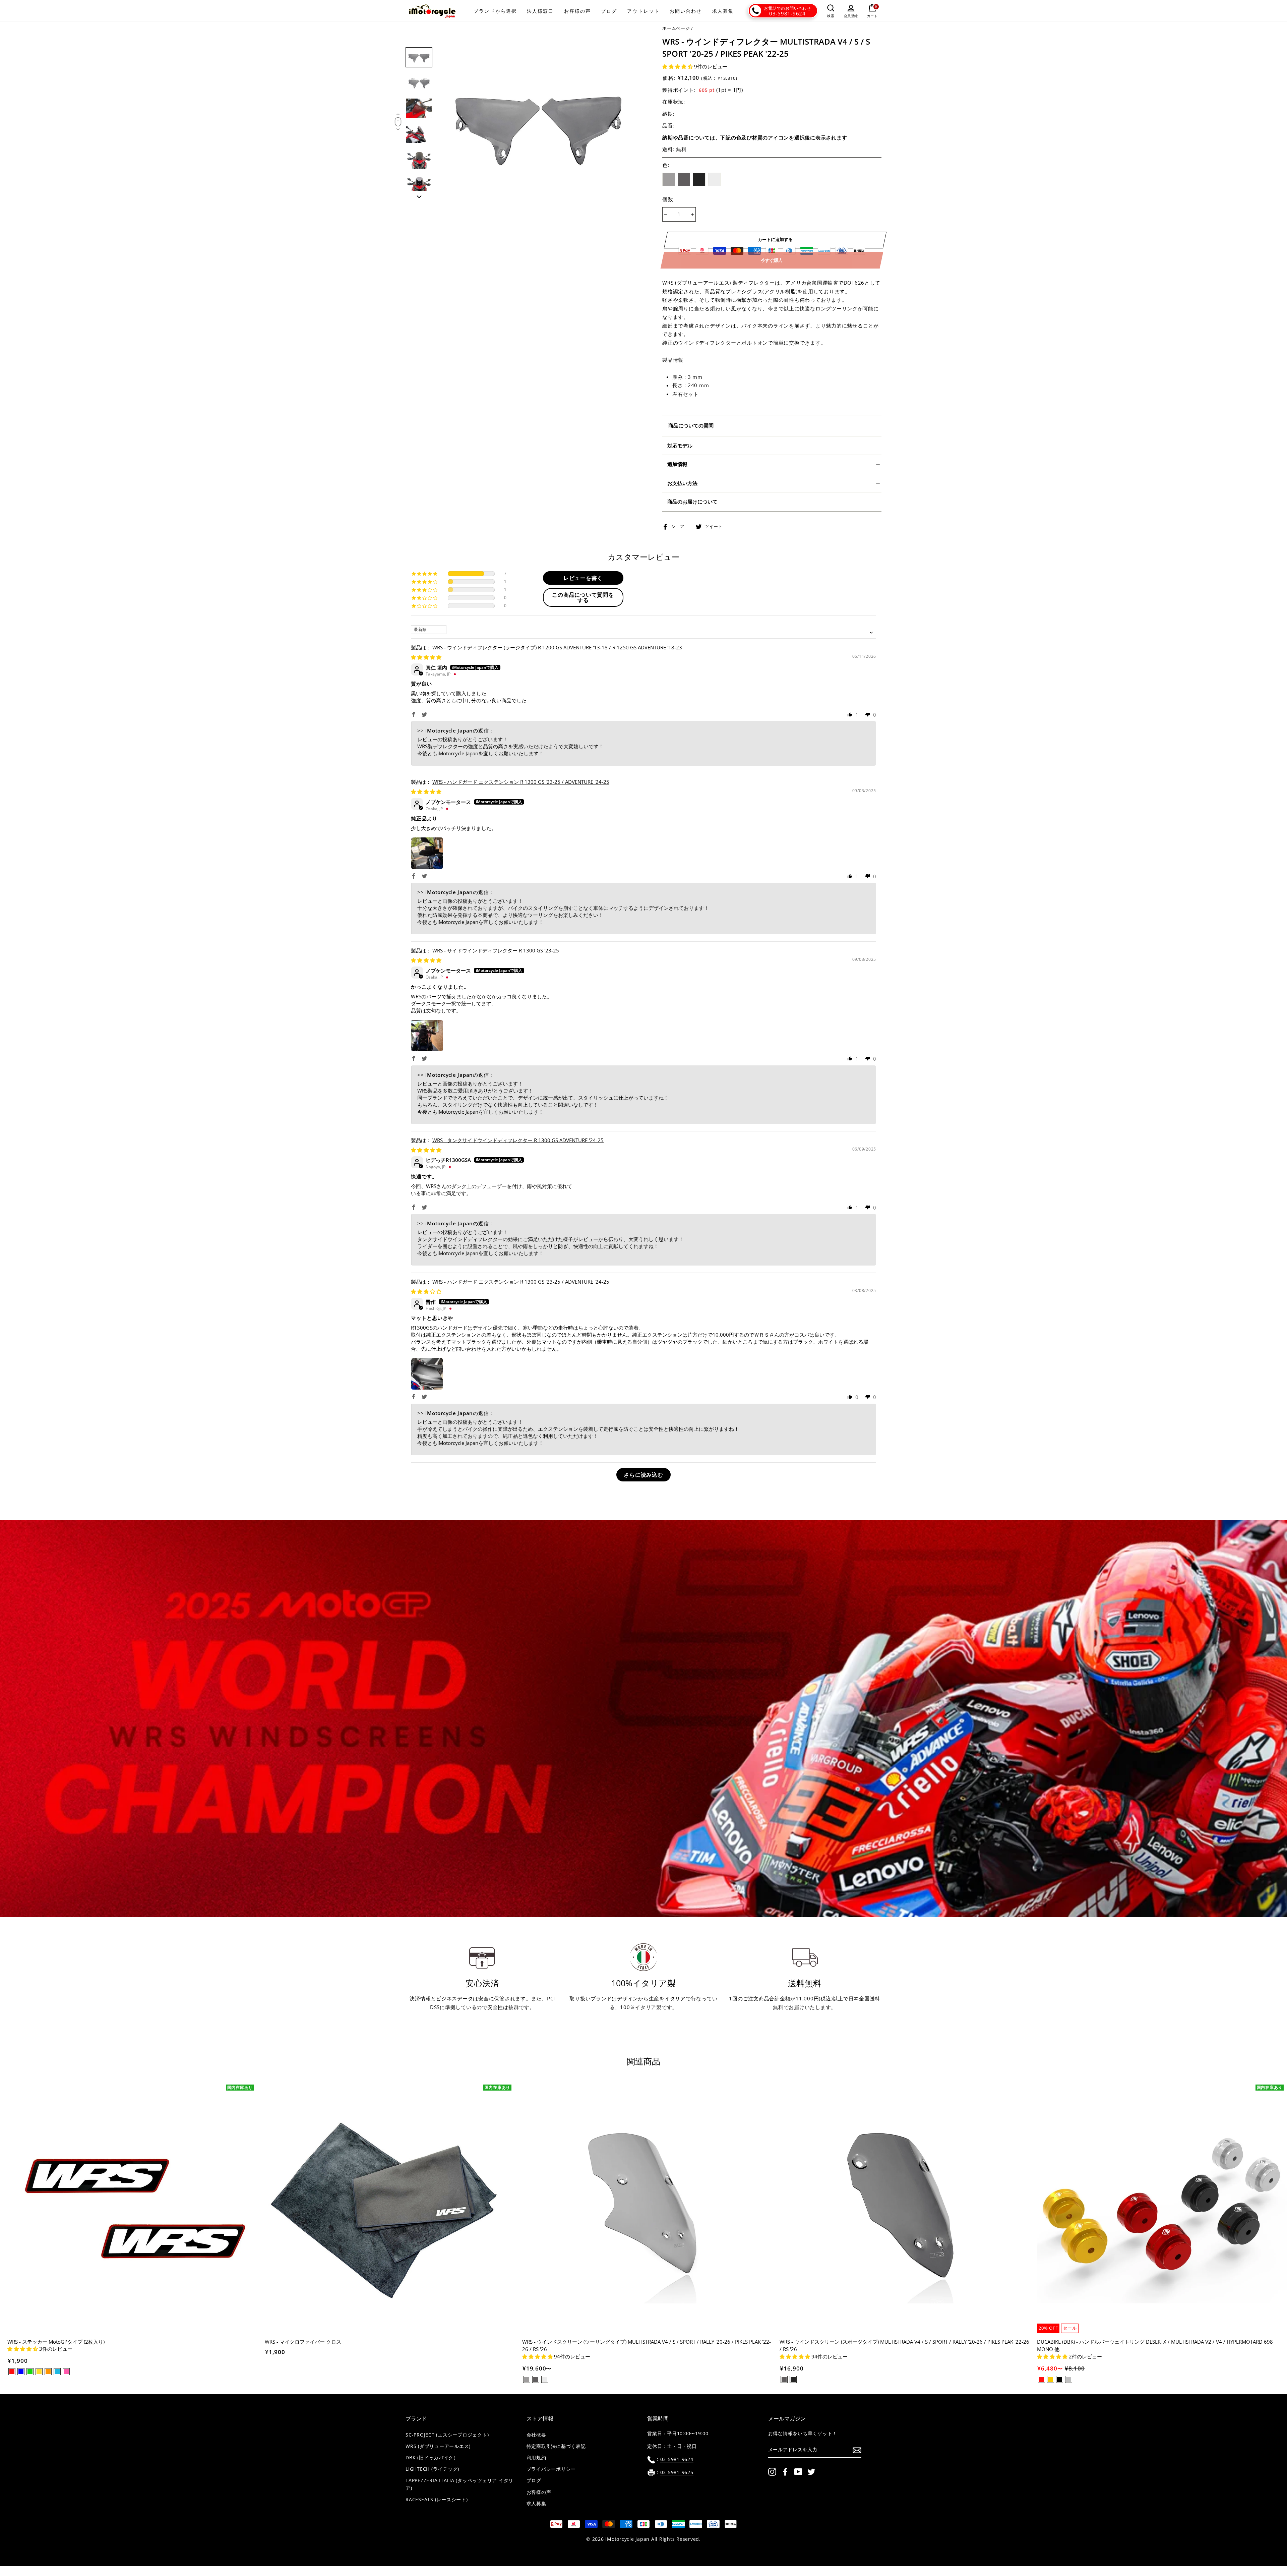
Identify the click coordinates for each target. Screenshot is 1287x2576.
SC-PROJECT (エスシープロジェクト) (447, 2435)
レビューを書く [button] (583, 578)
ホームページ (676, 28)
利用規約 (536, 2458)
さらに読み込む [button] (643, 1475)
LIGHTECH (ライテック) (432, 2469)
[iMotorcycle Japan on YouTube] (798, 2472)
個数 (668, 199)
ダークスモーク (684, 179)
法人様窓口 (540, 11)
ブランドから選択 (495, 11)
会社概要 (536, 2435)
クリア (715, 179)
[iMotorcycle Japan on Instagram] (772, 2472)
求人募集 (723, 11)
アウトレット (643, 11)
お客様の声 (578, 11)
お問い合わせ (686, 11)
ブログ (609, 11)
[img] (426, 657)
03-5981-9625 (677, 2472)
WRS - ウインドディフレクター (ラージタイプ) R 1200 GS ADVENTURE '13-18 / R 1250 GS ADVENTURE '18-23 (557, 647)
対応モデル (680, 446)
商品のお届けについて (692, 502)
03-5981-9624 (787, 13)
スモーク (669, 179)
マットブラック (699, 179)
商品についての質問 (691, 425)
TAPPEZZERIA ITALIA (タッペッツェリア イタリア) (459, 2484)
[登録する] (857, 2450)
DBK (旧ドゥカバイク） (432, 2458)
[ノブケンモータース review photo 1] (427, 853)
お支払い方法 (682, 483)
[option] (539, 123)
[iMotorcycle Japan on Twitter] (811, 2472)
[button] (678, 66)
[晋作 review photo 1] (427, 1374)
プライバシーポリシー (551, 2469)
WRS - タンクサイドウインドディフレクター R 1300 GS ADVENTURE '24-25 (518, 1140)
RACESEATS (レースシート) (437, 2500)
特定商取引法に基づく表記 (556, 2446)
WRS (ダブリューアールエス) (438, 2446)
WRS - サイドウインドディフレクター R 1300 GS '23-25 (496, 950)
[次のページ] (419, 195)
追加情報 (677, 464)
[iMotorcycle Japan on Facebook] (785, 2472)
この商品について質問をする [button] (583, 597)
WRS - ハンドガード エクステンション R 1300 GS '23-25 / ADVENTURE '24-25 (521, 782)
